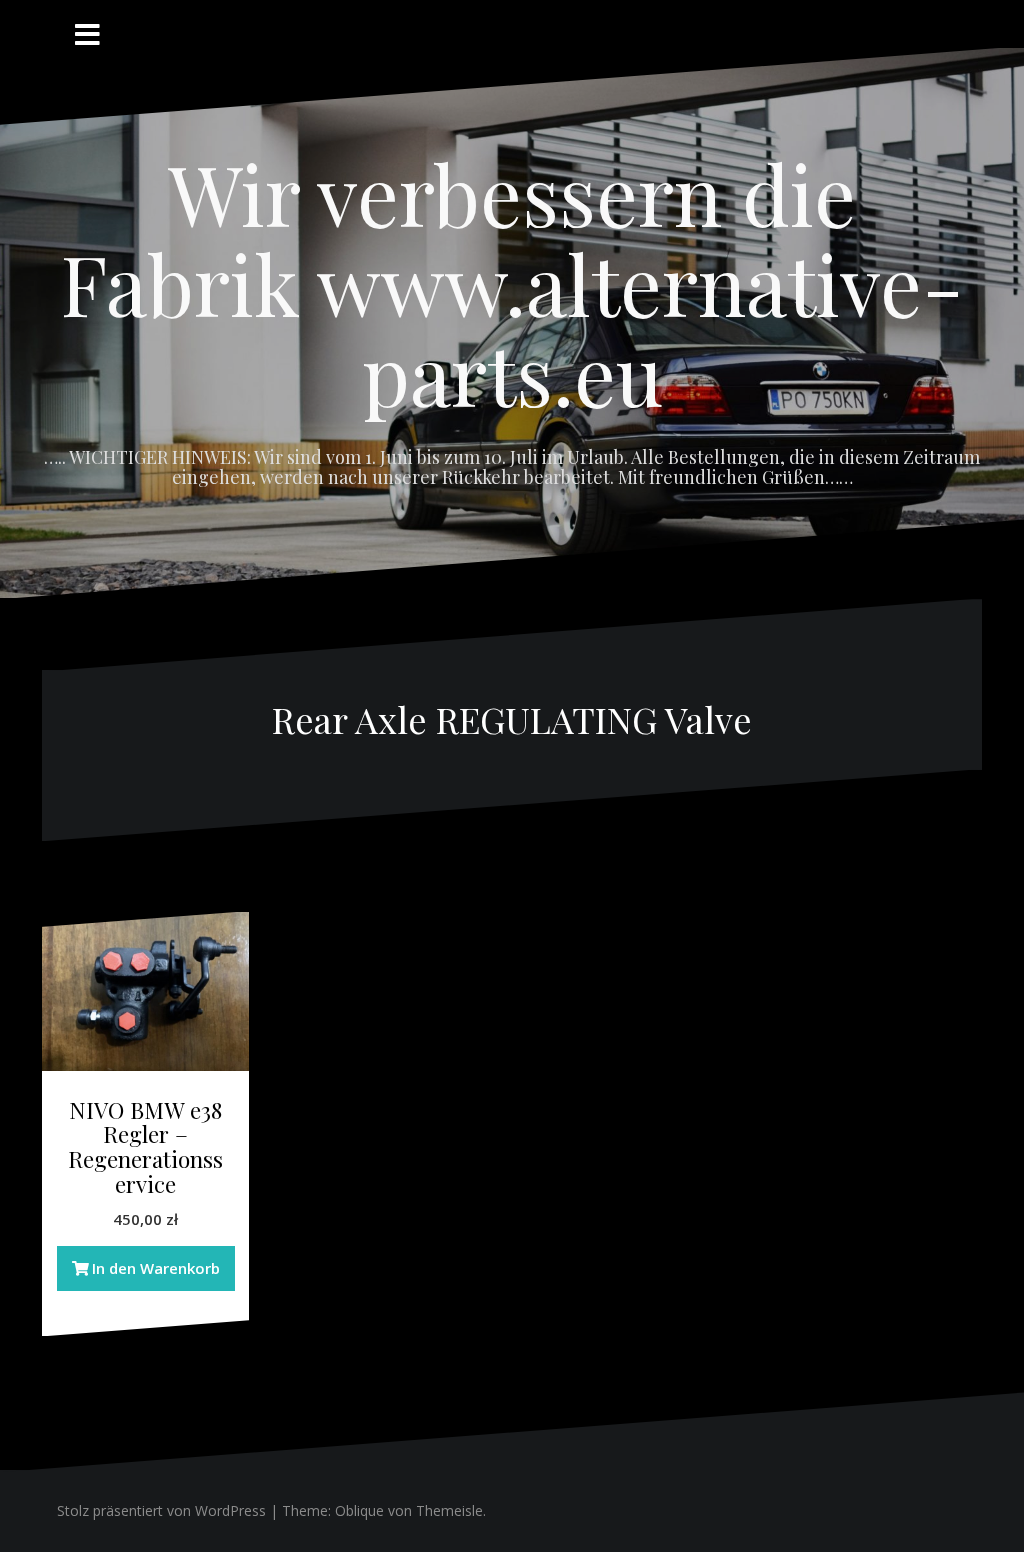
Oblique (359, 1510)
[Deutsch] (972, 20)
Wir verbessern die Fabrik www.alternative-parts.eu (512, 283)
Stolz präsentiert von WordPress (161, 1510)
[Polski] (924, 20)
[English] (948, 20)
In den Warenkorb (156, 1268)
